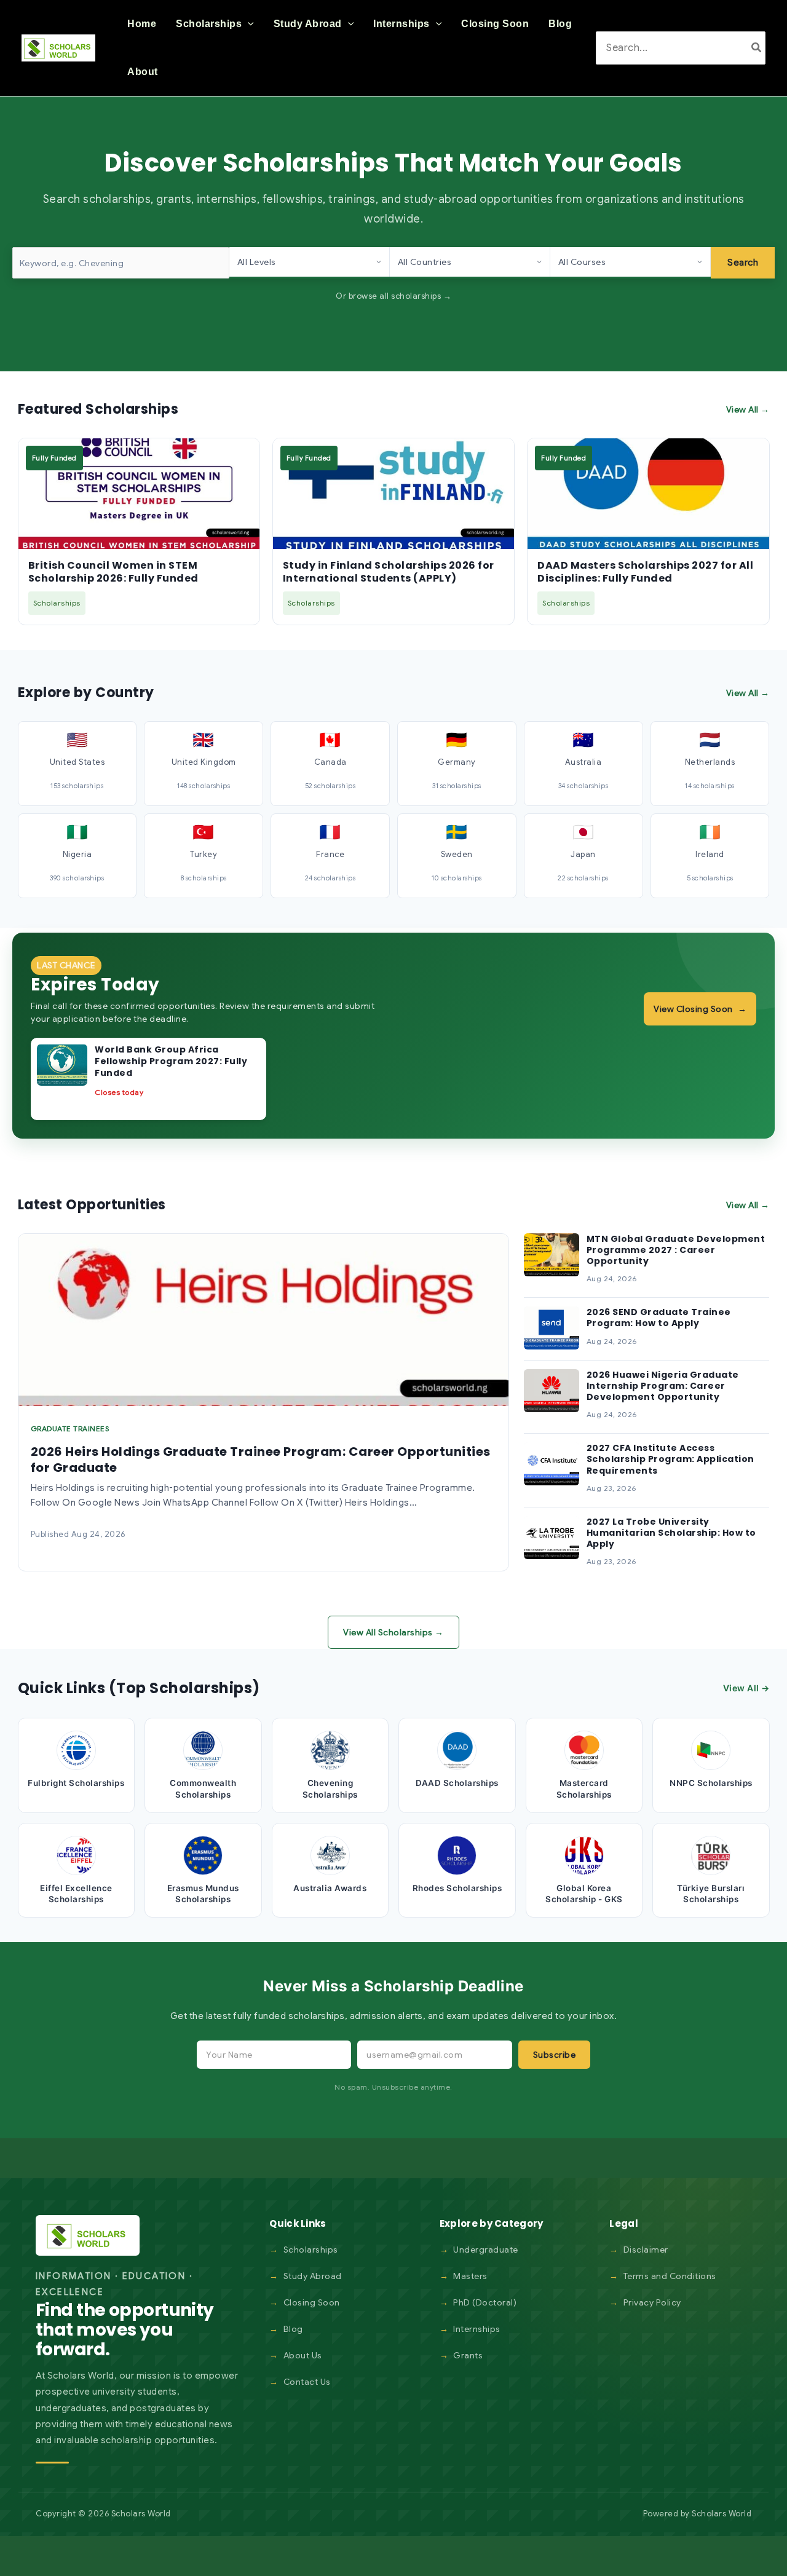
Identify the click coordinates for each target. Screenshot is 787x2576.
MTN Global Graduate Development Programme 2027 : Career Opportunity (676, 1250)
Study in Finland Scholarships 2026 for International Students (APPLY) (389, 572)
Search (743, 263)
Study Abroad (313, 2276)
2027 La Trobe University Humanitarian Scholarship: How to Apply (671, 1533)
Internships (477, 2329)
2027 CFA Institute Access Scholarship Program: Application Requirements (670, 1459)
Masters (470, 2276)
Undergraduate (486, 2250)
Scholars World (722, 2514)
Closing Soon (312, 2302)
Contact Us (307, 2382)
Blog (293, 2329)
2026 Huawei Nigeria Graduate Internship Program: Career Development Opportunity (663, 1386)
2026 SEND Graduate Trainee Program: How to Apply (659, 1318)
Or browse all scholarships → (393, 296)
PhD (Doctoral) (485, 2302)
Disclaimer (646, 2250)
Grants (468, 2355)
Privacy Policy (652, 2302)
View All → (748, 409)
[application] (248, 24)
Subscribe (555, 2055)
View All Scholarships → (393, 1632)
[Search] (757, 48)
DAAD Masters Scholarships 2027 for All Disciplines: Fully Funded (645, 572)
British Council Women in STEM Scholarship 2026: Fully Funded (113, 572)
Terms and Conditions (670, 2276)
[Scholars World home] (88, 2235)
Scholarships (311, 2250)
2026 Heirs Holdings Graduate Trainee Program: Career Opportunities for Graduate (261, 1460)
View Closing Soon (700, 1009)
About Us (303, 2355)
